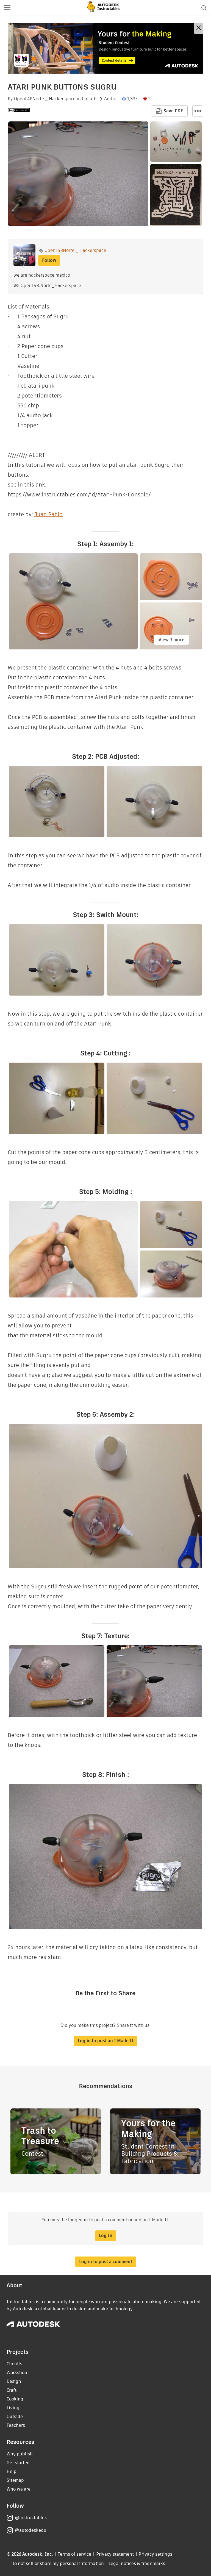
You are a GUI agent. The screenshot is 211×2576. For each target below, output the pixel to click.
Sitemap (15, 2480)
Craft (12, 2390)
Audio (110, 99)
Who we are (19, 2489)
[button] (7, 8)
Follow (49, 260)
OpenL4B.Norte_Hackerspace (51, 286)
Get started (18, 2463)
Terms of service (75, 2554)
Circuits (90, 99)
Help (12, 2471)
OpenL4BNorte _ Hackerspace (45, 99)
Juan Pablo (48, 514)
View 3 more (171, 640)
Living (13, 2408)
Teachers (16, 2425)
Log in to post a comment (106, 2262)
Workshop (17, 2373)
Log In (106, 2235)
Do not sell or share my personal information (57, 2564)
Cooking (15, 2399)
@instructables (31, 2518)
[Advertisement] (105, 48)
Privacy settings (155, 2554)
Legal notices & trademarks (137, 2564)
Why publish (20, 2454)
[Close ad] (199, 28)
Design (14, 2381)
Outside (15, 2417)
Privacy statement (115, 2554)
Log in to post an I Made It (105, 2041)
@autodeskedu (31, 2530)
